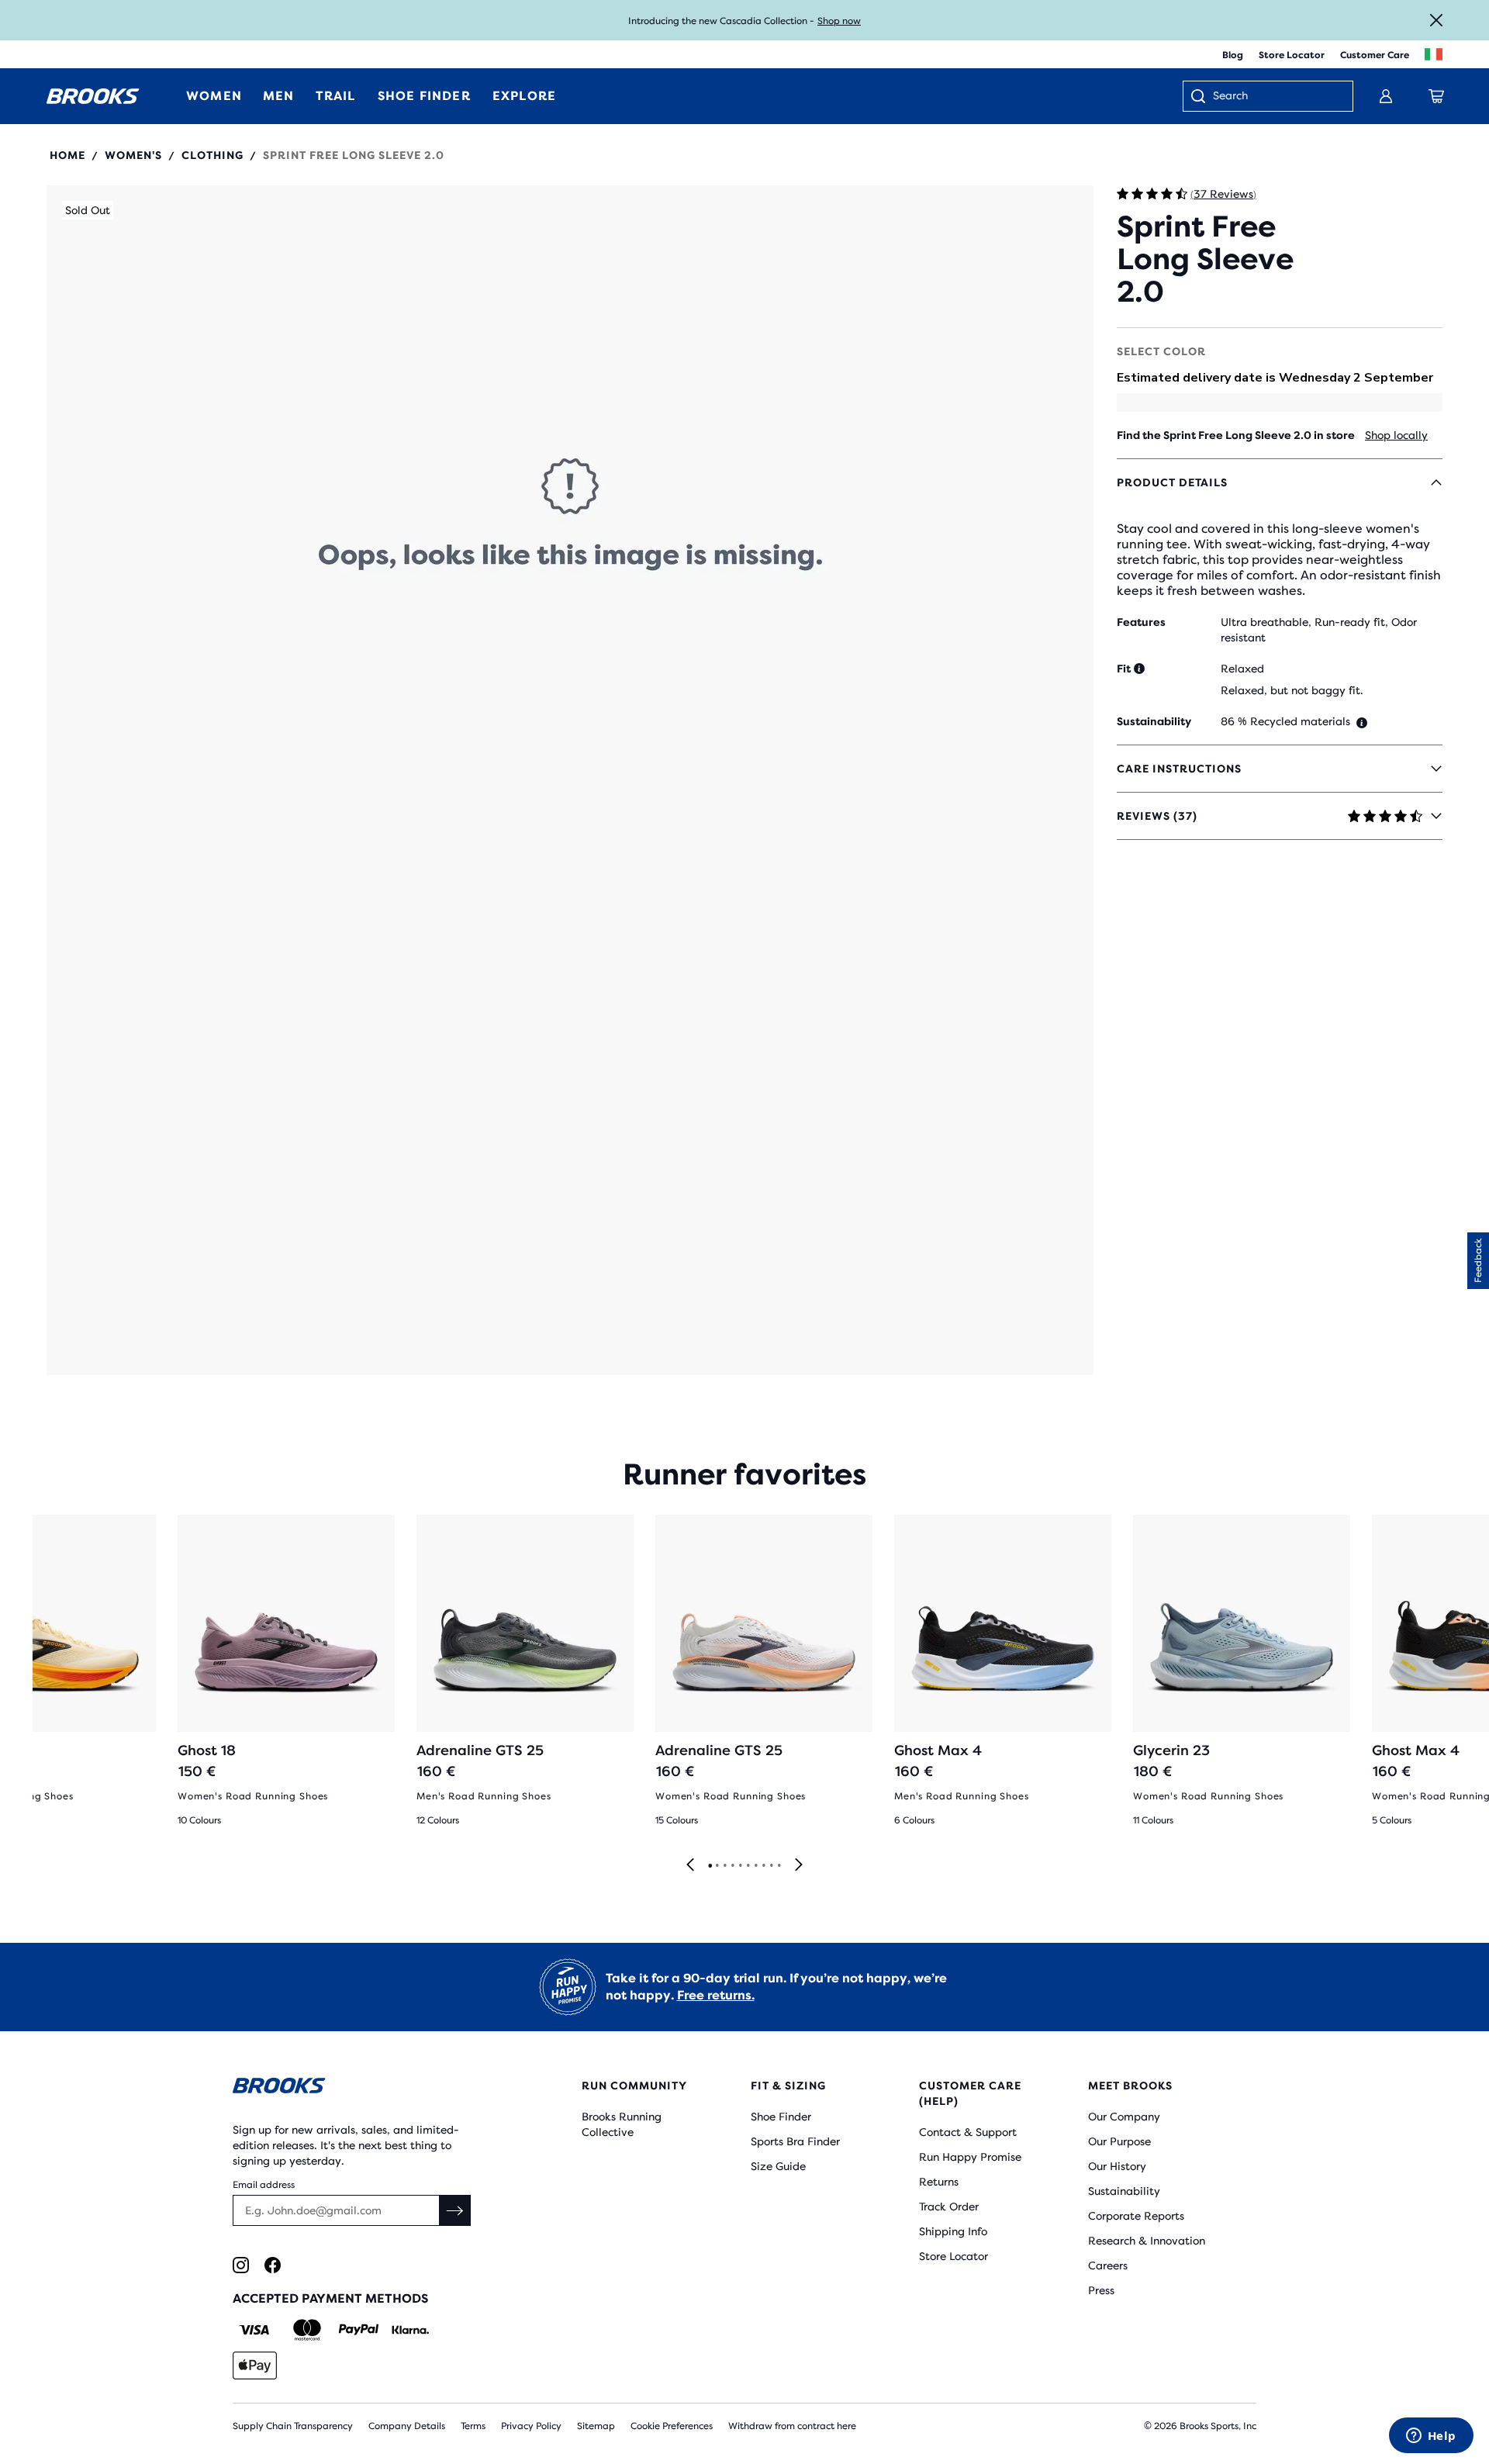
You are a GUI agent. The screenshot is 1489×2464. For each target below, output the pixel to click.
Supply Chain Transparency (293, 2426)
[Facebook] (273, 2265)
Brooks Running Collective (622, 2124)
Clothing (212, 155)
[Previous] (690, 1866)
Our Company (1124, 2117)
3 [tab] (724, 1866)
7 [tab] (755, 1866)
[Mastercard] (307, 2330)
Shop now (839, 21)
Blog (1233, 55)
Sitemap (596, 2426)
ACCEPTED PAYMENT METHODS (330, 2298)
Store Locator (1292, 55)
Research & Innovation (1147, 2241)
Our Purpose (1119, 2141)
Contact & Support (968, 2132)
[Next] (799, 1866)
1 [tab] (710, 1866)
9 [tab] (771, 1866)
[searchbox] (1275, 97)
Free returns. (716, 1995)
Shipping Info (953, 2231)
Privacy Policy (531, 2426)
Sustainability (1124, 2191)
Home (67, 155)
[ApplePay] (255, 2366)
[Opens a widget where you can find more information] (1431, 2437)
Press (1101, 2290)
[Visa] (255, 2330)
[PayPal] (359, 2330)
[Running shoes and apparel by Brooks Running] (93, 96)
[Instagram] (241, 2265)
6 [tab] (748, 1866)
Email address (264, 2185)
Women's (133, 155)
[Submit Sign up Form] (455, 2210)
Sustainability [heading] (1154, 721)
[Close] (1436, 20)
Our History (1117, 2166)
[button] (570, 780)
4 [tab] (732, 1866)
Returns (939, 2182)
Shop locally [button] (1396, 435)
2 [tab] (717, 1866)
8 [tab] (763, 1866)
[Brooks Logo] (361, 2088)
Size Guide (778, 2166)
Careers (1108, 2265)
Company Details (407, 2426)
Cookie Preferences (672, 2426)
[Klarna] (410, 2330)
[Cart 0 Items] (1436, 96)
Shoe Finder (781, 2117)
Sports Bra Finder (795, 2141)
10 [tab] (779, 1866)
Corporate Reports (1136, 2216)
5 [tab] (740, 1866)
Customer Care (1375, 55)
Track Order (949, 2207)
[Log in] (1386, 96)
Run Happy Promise (970, 2157)
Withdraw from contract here (792, 2426)
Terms (473, 2426)
